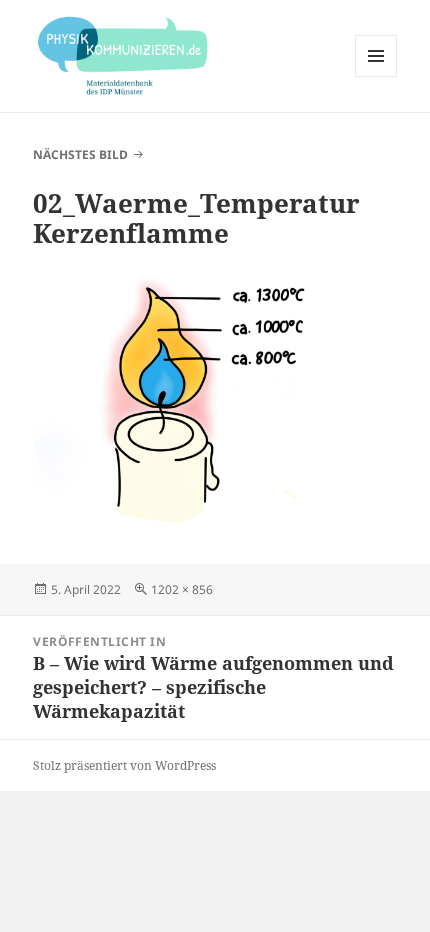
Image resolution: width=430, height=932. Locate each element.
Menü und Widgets (376, 76)
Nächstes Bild (80, 154)
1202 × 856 (182, 589)
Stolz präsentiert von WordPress (124, 765)
